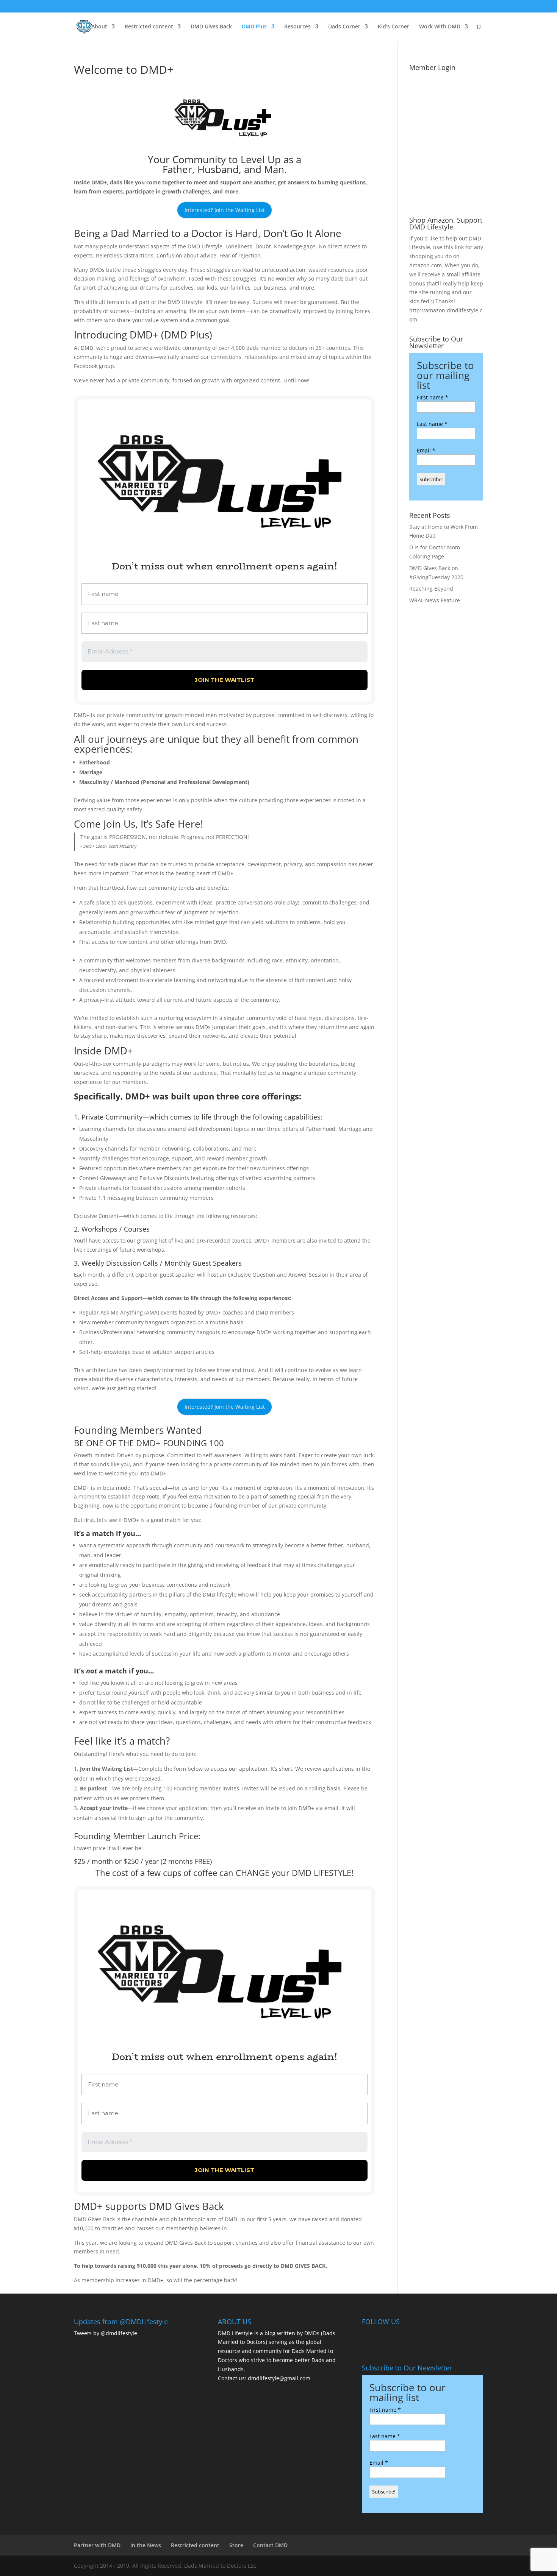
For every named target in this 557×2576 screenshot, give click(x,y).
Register (465, 175)
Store (236, 2545)
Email (426, 450)
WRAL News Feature (435, 600)
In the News (146, 2545)
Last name (432, 424)
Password (425, 117)
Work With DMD (440, 27)
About (99, 27)
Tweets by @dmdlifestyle (106, 2333)
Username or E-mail (439, 84)
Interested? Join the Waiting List (225, 210)
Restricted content (149, 27)
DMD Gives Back (211, 27)
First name (433, 397)
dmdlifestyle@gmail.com (279, 2378)
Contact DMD (270, 2545)
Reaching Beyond (431, 589)
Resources (297, 27)
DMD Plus (254, 27)
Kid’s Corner (393, 27)
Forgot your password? (446, 201)
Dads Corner (344, 27)
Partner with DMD (97, 2545)
